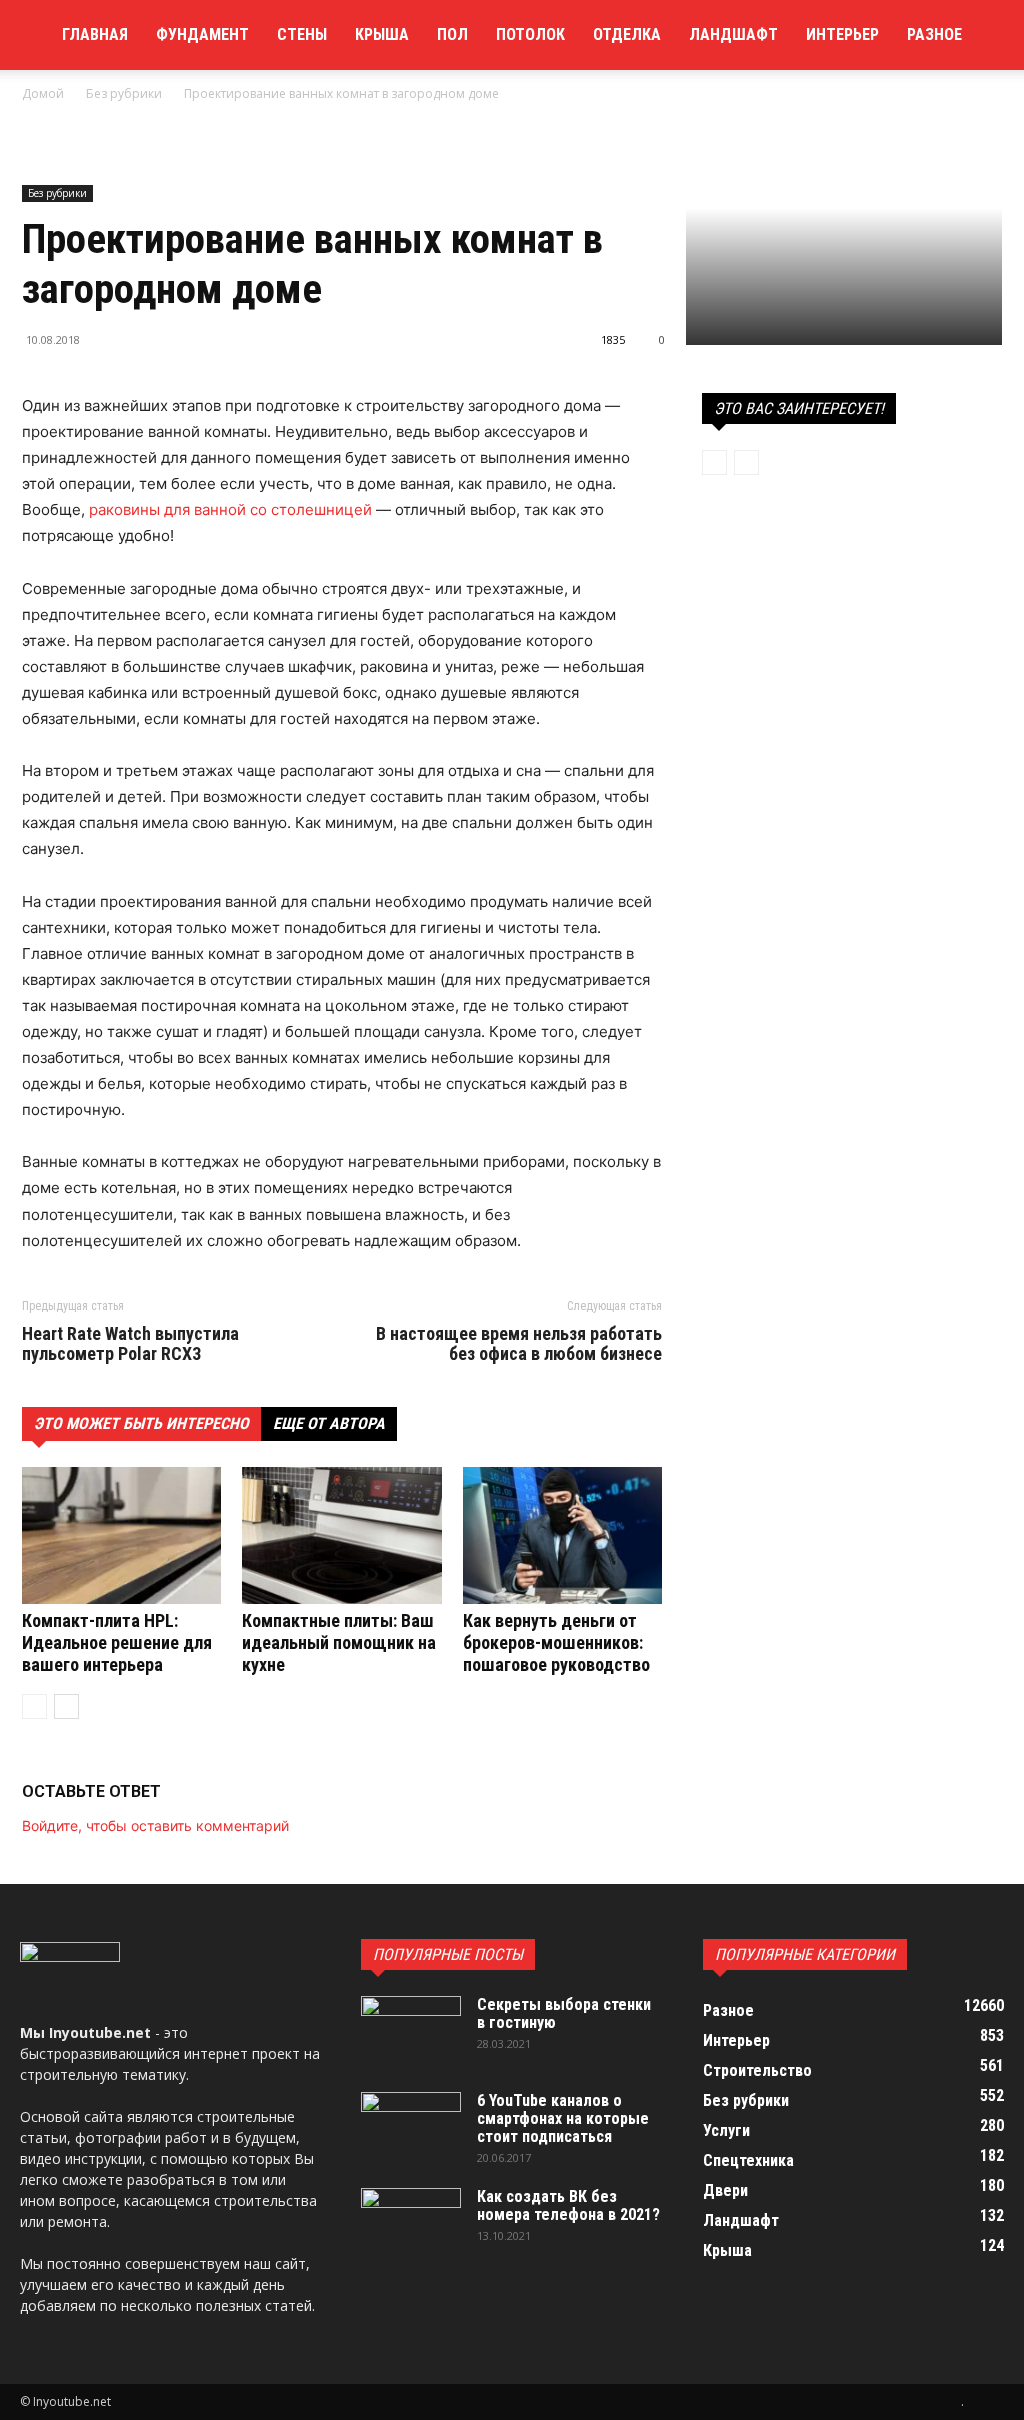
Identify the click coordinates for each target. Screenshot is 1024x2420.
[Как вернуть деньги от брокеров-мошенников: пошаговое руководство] (562, 1535)
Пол (452, 34)
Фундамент (202, 34)
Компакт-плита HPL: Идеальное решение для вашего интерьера (117, 1642)
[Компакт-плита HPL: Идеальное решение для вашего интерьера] (121, 1535)
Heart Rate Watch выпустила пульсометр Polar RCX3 (130, 1344)
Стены (302, 34)
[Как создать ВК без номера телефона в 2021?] (411, 2223)
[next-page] (66, 1706)
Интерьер (842, 34)
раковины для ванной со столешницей (230, 509)
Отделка (627, 34)
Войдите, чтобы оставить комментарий (155, 1825)
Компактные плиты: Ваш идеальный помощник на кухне (339, 1642)
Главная (95, 34)
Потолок (530, 34)
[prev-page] (34, 1706)
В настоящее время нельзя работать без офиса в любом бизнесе (519, 1344)
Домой (43, 93)
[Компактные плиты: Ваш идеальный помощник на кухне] (341, 1535)
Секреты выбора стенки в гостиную (564, 2013)
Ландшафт (733, 34)
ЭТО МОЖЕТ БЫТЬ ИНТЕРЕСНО (141, 1423)
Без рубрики (124, 93)
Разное (934, 34)
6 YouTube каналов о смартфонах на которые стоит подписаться (563, 2118)
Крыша (382, 34)
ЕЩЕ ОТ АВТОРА (329, 1423)
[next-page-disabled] (746, 462)
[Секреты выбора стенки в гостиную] (411, 2031)
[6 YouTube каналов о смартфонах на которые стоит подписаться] (411, 2127)
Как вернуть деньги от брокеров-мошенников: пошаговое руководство (556, 1642)
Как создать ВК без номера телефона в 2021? (568, 2205)
